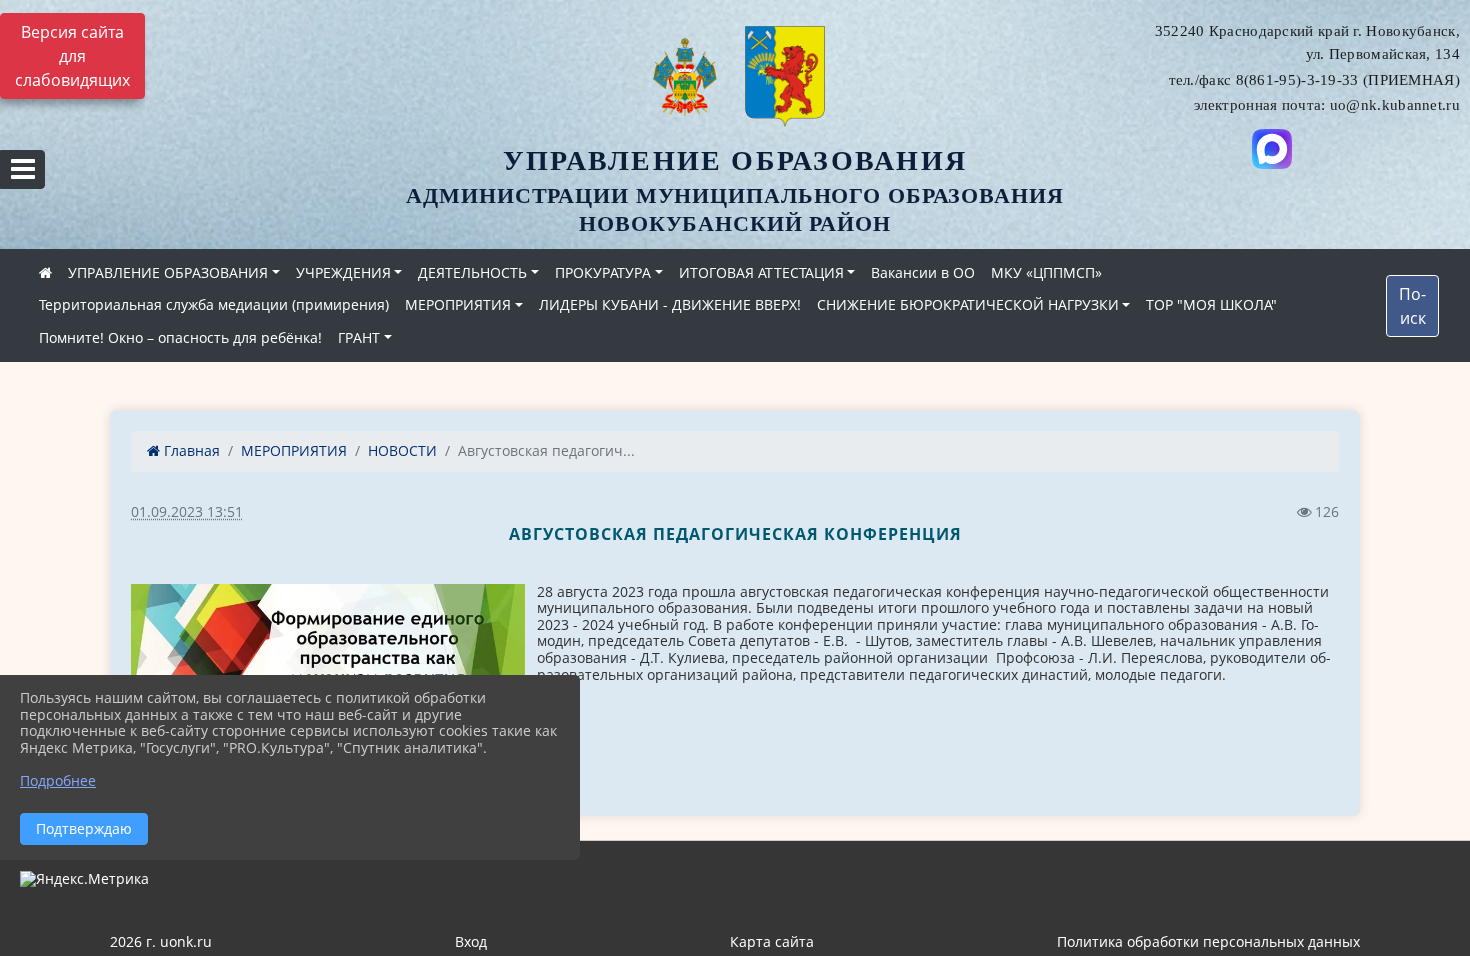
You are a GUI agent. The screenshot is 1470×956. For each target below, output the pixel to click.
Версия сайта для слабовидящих (72, 56)
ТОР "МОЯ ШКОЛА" (1211, 304)
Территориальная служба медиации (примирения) (214, 304)
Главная (190, 450)
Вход (471, 941)
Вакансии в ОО (923, 272)
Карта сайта (772, 941)
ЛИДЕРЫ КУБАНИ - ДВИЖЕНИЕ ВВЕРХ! (670, 304)
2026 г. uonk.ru (161, 941)
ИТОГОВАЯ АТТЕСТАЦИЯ (761, 272)
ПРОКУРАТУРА (603, 272)
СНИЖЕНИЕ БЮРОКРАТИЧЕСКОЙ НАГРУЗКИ (968, 304)
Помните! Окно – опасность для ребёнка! (180, 337)
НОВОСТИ (402, 450)
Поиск (1412, 306)
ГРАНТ (359, 337)
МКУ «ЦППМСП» (1046, 272)
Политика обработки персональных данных (1208, 941)
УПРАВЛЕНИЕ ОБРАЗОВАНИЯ (168, 272)
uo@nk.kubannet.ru (1395, 105)
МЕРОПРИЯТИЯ (458, 304)
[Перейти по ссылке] (1272, 149)
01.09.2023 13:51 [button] (187, 511)
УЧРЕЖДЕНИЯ (343, 272)
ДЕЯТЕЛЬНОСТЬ (472, 272)
